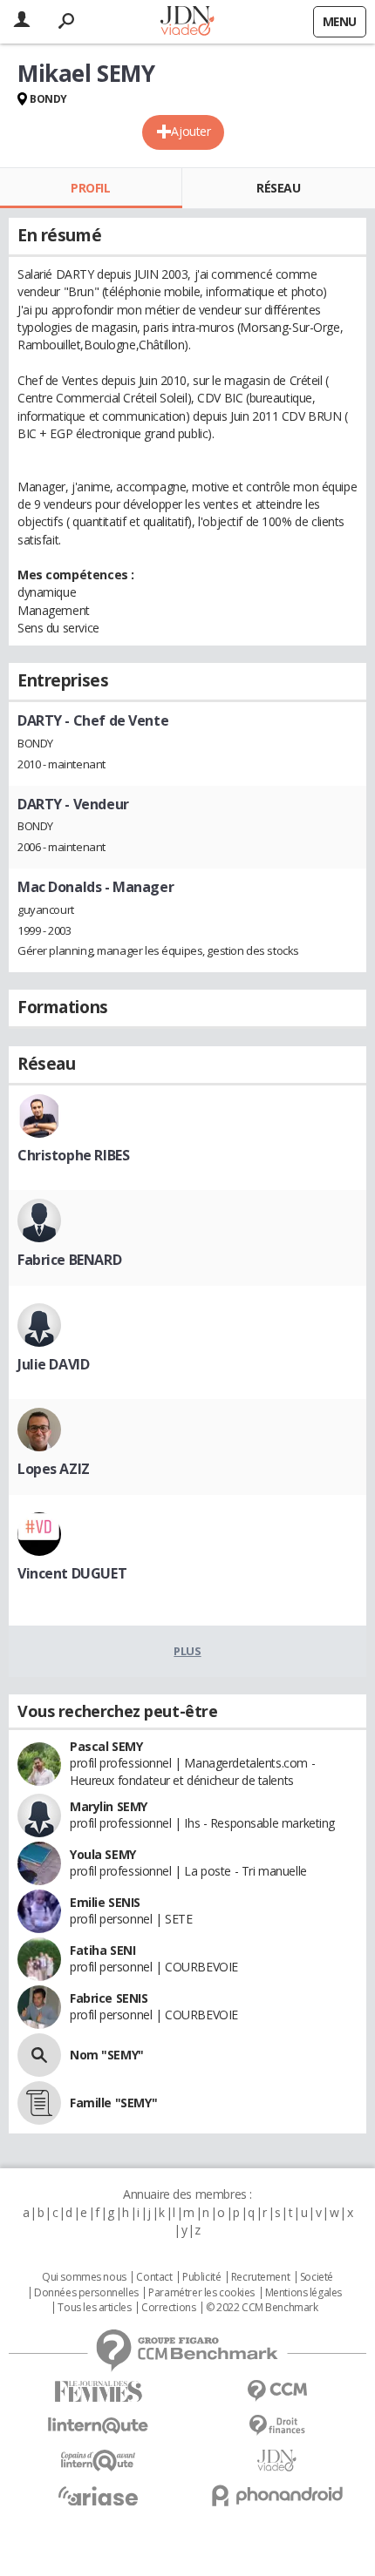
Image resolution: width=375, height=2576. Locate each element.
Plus (187, 1651)
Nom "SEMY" (107, 2055)
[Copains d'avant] (98, 2461)
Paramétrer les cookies (201, 2293)
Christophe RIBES (73, 1155)
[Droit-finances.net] (277, 2426)
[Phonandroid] (277, 2495)
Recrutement (260, 2277)
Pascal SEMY (106, 1746)
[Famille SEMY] (39, 2103)
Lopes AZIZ (54, 1469)
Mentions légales (303, 2293)
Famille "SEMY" (113, 2103)
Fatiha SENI (102, 1950)
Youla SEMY (103, 1854)
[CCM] (277, 2391)
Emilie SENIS (105, 1902)
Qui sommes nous (84, 2277)
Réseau (278, 188)
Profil (90, 188)
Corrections (168, 2308)
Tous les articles (94, 2308)
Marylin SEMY (109, 1806)
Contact (154, 2277)
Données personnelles (86, 2293)
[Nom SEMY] (39, 2055)
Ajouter (191, 131)
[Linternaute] (98, 2426)
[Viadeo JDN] (277, 2461)
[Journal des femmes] (98, 2392)
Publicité (201, 2277)
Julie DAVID (53, 1364)
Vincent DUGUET (72, 1573)
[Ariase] (98, 2496)
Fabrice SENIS (109, 1998)
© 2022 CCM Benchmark (262, 2308)
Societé (317, 2277)
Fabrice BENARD (69, 1260)
